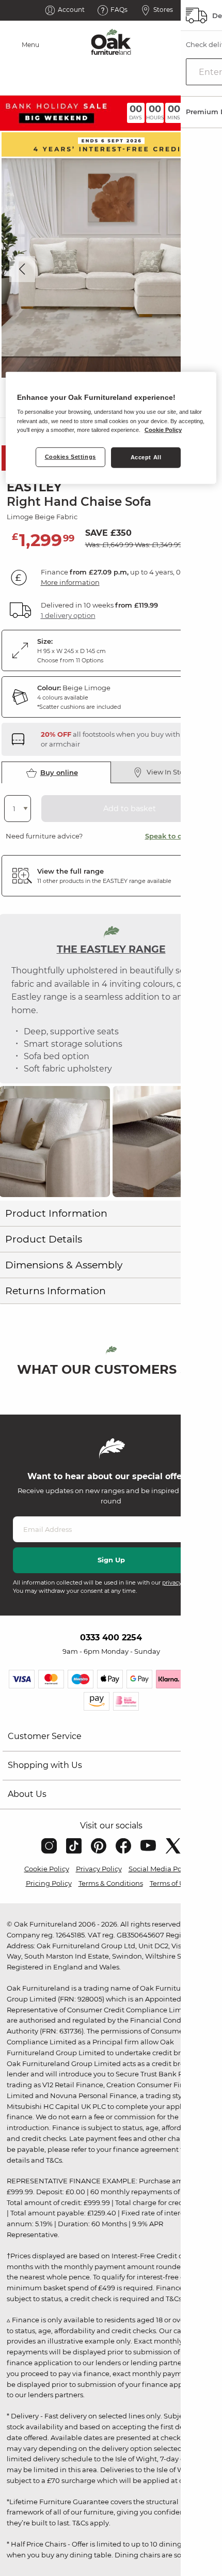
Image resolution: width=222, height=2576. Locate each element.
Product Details (44, 1239)
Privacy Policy (99, 1869)
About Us (27, 1794)
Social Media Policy (161, 1869)
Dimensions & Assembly (64, 1265)
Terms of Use (171, 1883)
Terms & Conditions (111, 1883)
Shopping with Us (45, 1765)
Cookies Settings (70, 457)
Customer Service (45, 1736)
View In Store (169, 772)
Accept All (146, 457)
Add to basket (130, 809)
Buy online (59, 772)
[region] (111, 428)
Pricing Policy (49, 1883)
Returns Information (55, 1291)
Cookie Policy (47, 1869)
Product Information (56, 1213)
